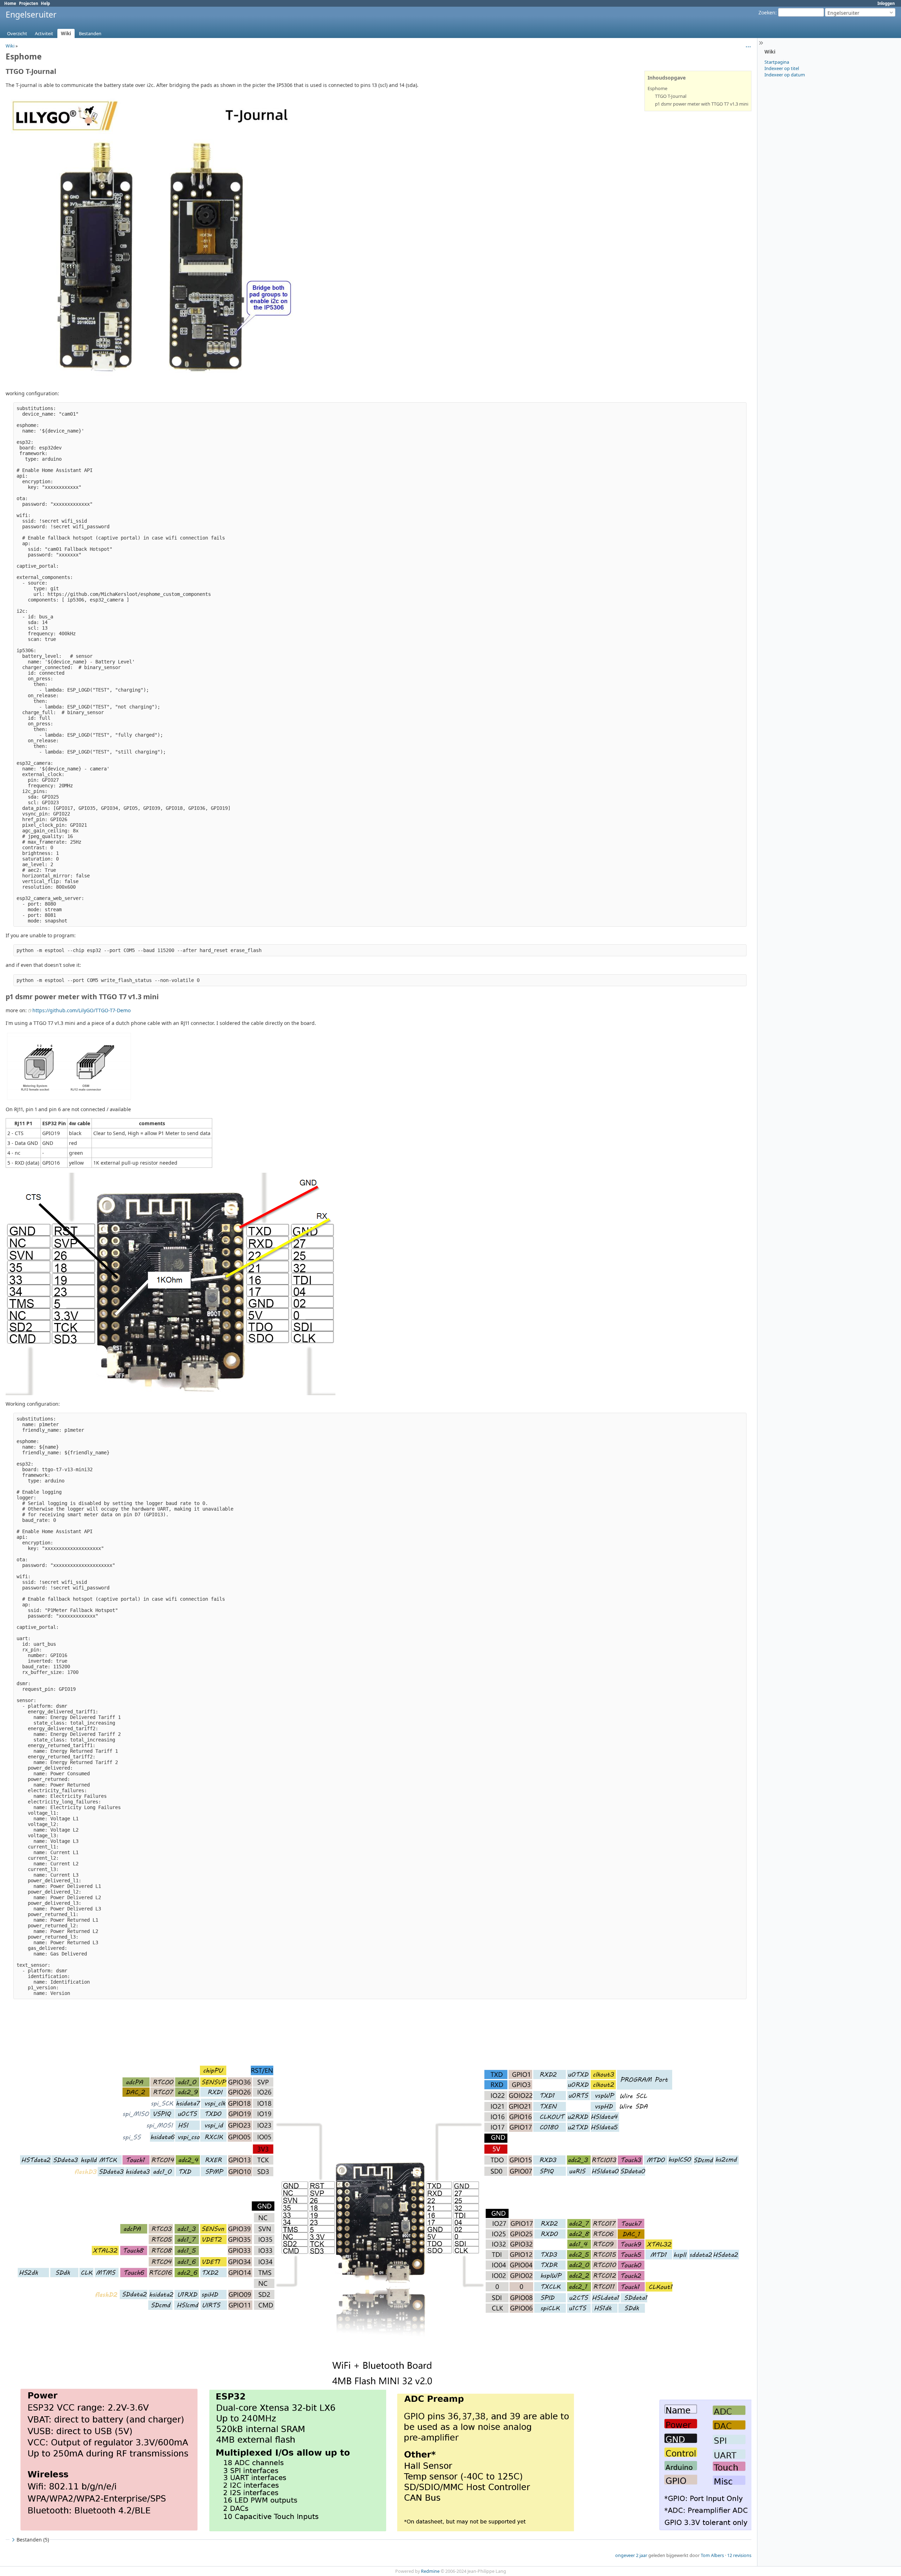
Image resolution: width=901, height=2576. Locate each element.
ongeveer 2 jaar (631, 2555)
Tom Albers (712, 2555)
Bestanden (90, 33)
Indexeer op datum (785, 75)
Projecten (29, 3)
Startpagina (777, 62)
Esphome (657, 88)
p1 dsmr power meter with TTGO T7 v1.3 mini (702, 104)
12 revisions (739, 2555)
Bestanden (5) (33, 2540)
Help (45, 3)
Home (10, 3)
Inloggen (886, 3)
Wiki (66, 33)
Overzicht (17, 33)
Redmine (430, 2571)
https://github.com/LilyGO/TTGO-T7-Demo (81, 1010)
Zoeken (767, 12)
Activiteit (44, 33)
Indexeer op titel (782, 68)
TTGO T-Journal (671, 96)
